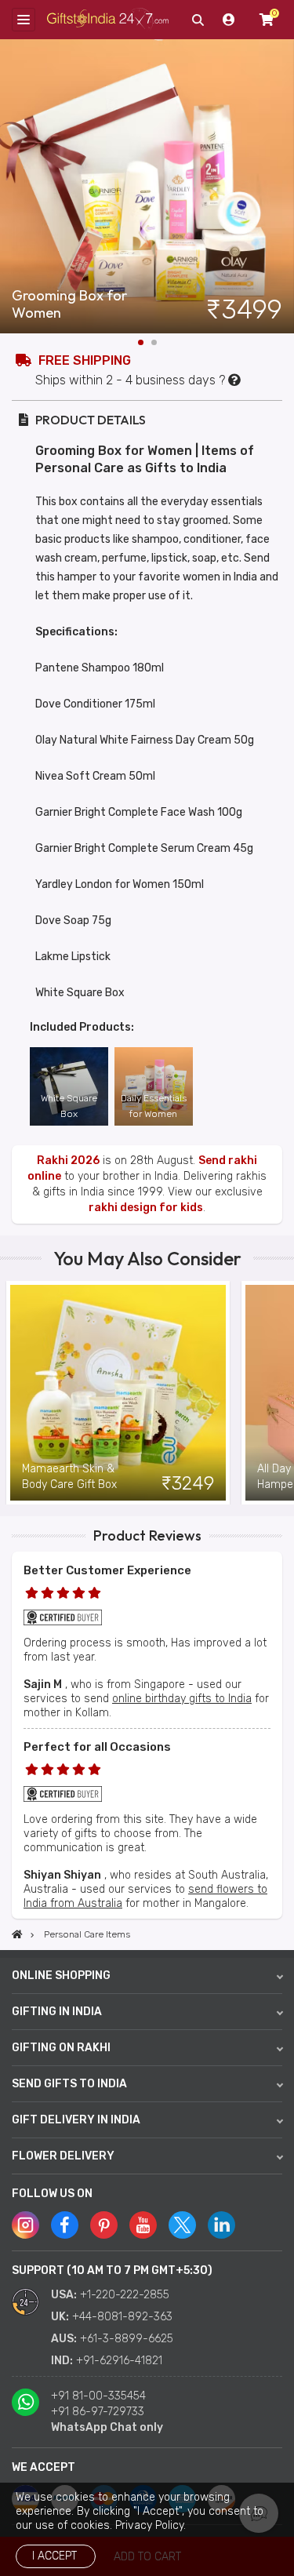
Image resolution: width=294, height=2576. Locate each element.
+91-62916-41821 (119, 2361)
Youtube (143, 2225)
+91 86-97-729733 (98, 2412)
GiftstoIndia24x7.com (108, 20)
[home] (17, 1934)
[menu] (24, 20)
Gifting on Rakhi (61, 2048)
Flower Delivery (63, 2156)
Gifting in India (57, 2012)
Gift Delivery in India (76, 2120)
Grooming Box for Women (69, 304)
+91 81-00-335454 (98, 2396)
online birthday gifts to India (182, 1699)
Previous (12, 1393)
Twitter (182, 2225)
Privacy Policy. (151, 2525)
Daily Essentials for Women (154, 1106)
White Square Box (69, 1106)
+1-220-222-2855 (125, 2295)
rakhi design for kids (146, 1208)
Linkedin (221, 2225)
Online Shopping (61, 1976)
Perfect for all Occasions (97, 1747)
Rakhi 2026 (68, 1161)
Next (282, 187)
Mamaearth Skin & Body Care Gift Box (69, 1477)
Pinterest (104, 2225)
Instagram (25, 2225)
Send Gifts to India (69, 2084)
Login (229, 20)
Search (198, 20)
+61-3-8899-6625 (127, 2339)
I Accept (54, 2556)
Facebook (65, 2225)
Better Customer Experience (107, 1570)
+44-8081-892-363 (122, 2317)
